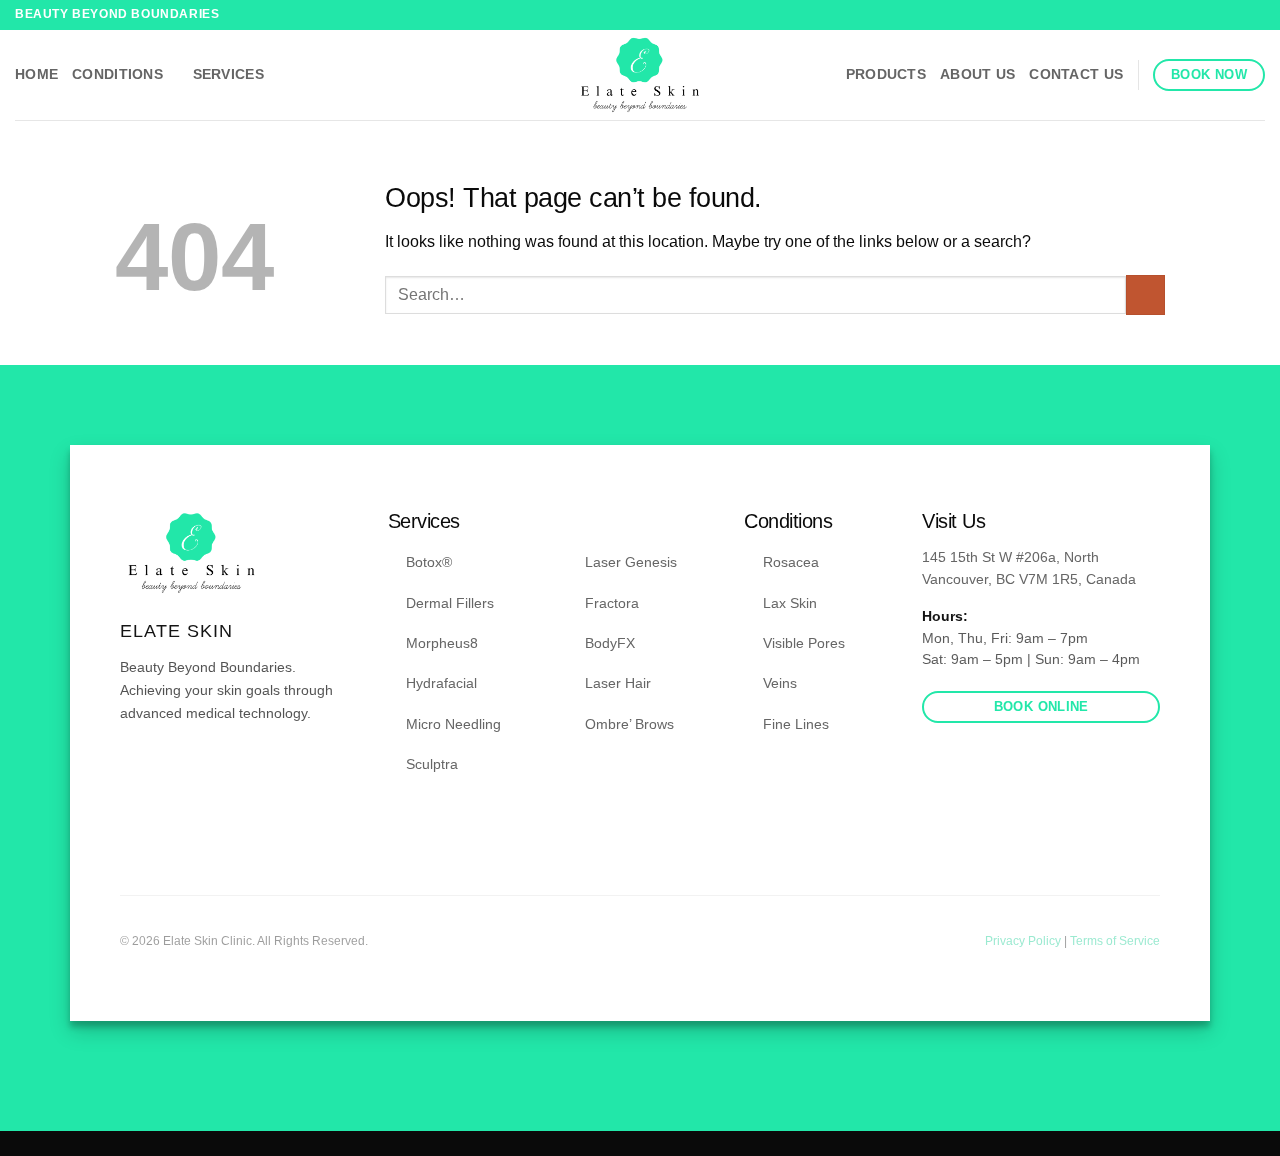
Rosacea (791, 562)
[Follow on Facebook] (1236, 15)
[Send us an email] (181, 772)
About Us (977, 74)
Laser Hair (618, 683)
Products (886, 74)
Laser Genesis (631, 562)
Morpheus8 (442, 643)
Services (228, 74)
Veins (780, 683)
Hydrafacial (441, 683)
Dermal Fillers (450, 603)
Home (36, 74)
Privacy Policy (1024, 941)
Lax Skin (790, 603)
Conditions (117, 74)
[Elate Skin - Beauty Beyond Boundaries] (640, 75)
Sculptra (432, 764)
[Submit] (1145, 294)
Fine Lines (796, 724)
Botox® (429, 562)
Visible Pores (804, 643)
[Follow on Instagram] (1255, 15)
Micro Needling (453, 724)
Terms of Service (1115, 941)
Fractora (612, 603)
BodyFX (610, 643)
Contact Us (1076, 74)
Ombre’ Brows (629, 724)
